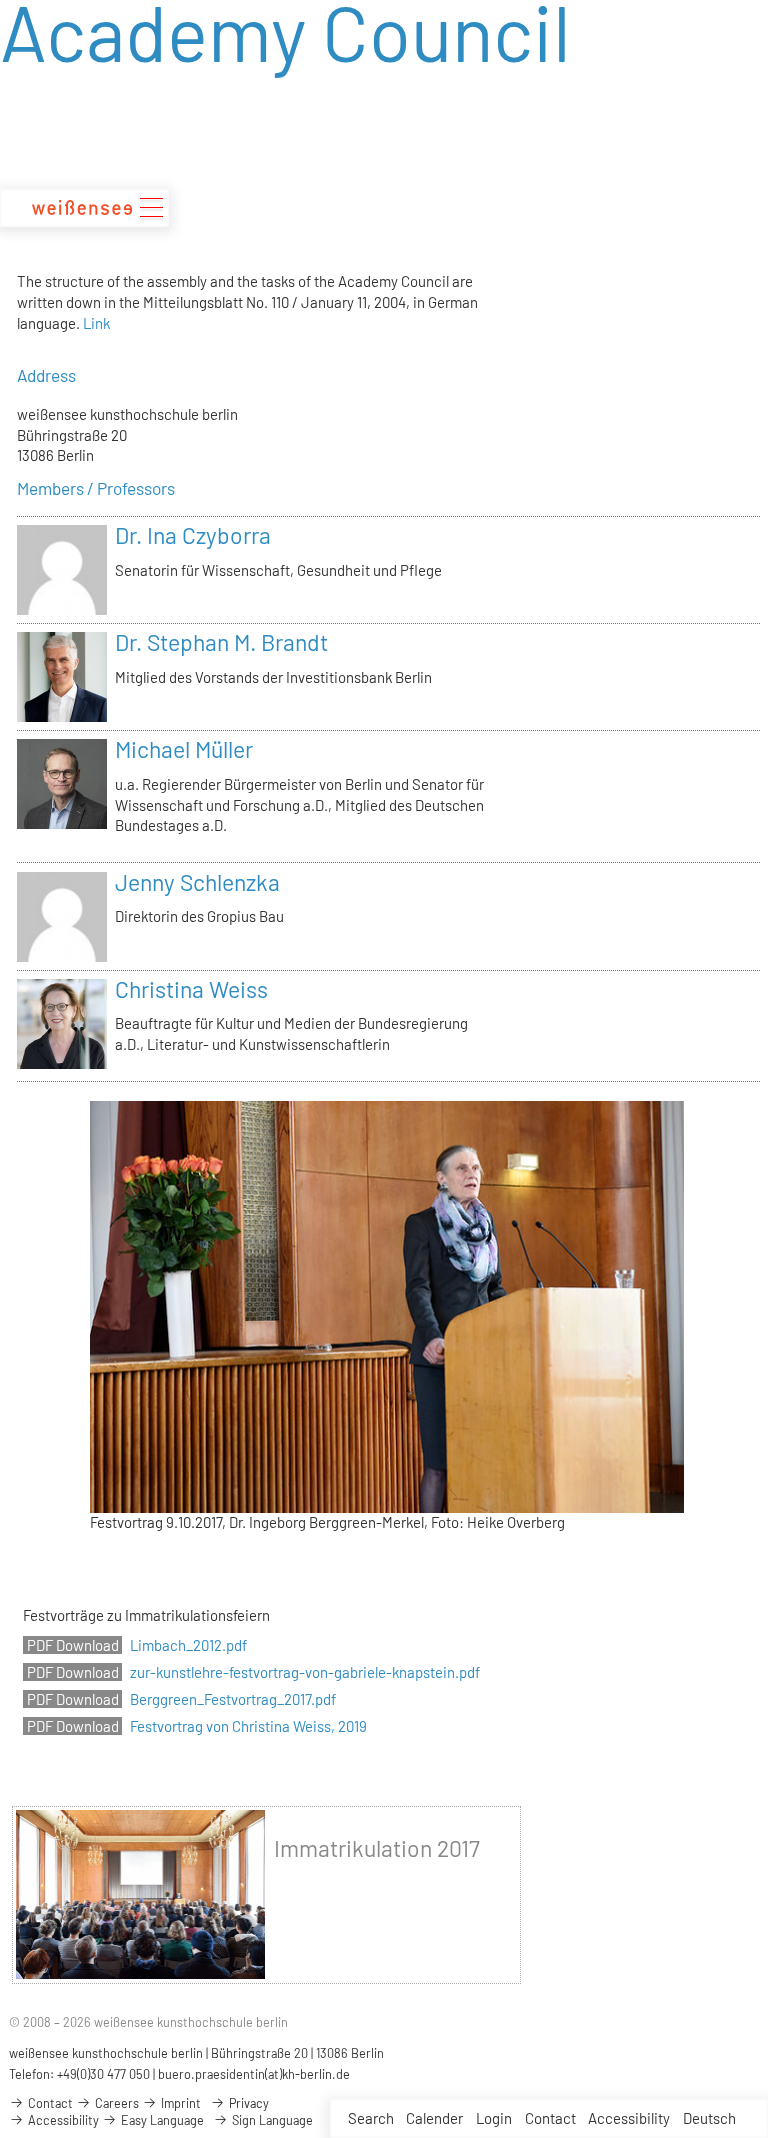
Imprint (179, 2103)
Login (494, 2118)
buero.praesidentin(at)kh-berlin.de (254, 2074)
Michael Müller (184, 749)
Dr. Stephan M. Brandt (221, 642)
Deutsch (709, 2118)
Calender (434, 2118)
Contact (550, 2118)
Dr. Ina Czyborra (193, 535)
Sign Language (271, 2120)
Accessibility (629, 2118)
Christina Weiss (191, 989)
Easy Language (161, 2120)
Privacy (247, 2103)
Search (371, 2118)
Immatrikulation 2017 (377, 1848)
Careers (115, 2103)
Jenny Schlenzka (197, 882)
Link (96, 323)
